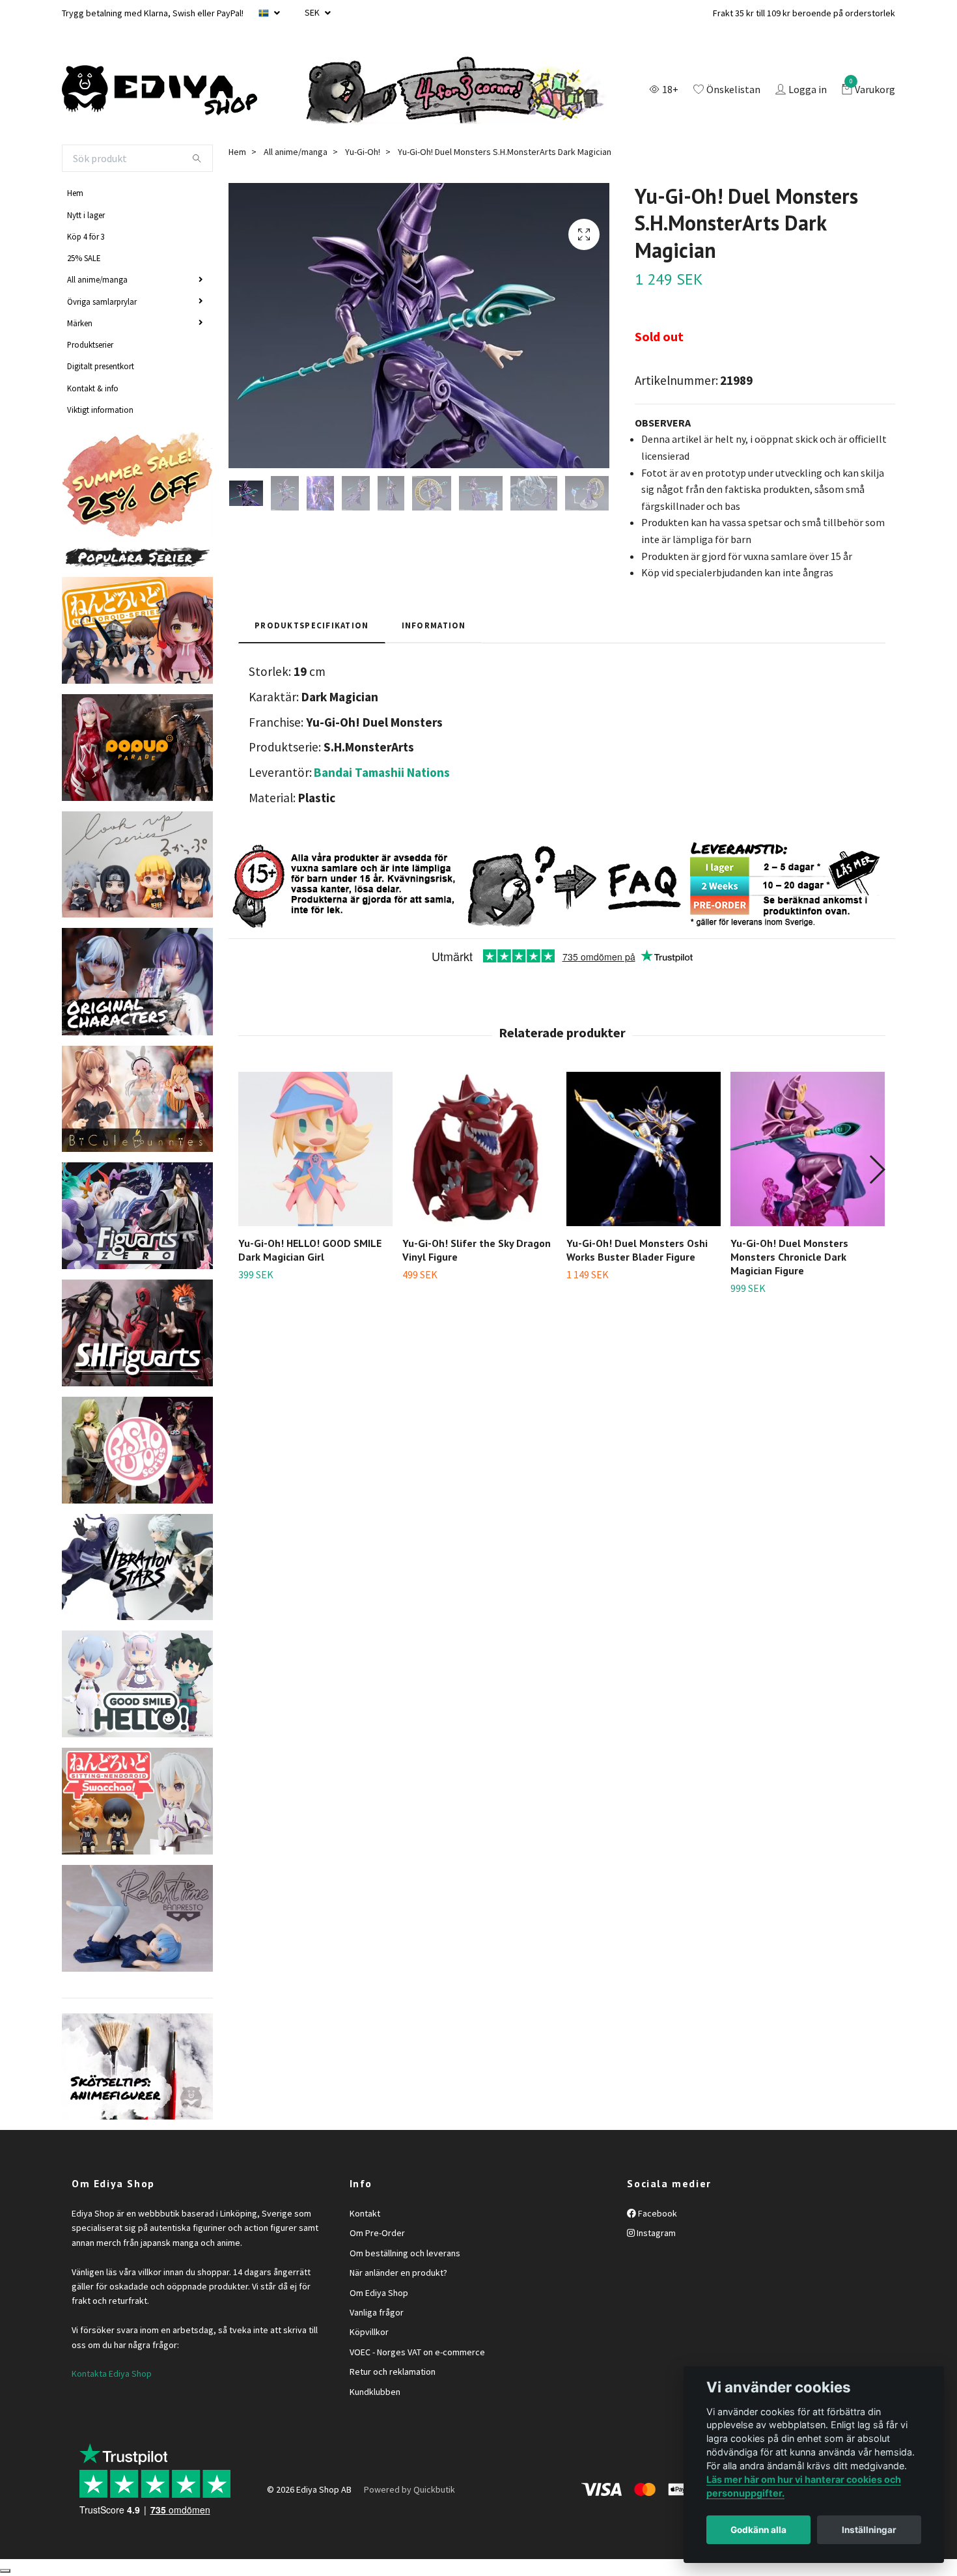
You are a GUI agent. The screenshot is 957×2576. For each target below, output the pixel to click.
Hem (75, 193)
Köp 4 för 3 (86, 236)
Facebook (657, 2213)
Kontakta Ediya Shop (112, 2373)
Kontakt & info (93, 388)
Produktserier (90, 344)
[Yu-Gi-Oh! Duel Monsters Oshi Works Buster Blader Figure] (644, 1149)
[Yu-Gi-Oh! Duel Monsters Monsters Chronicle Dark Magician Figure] (808, 1149)
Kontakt (365, 2213)
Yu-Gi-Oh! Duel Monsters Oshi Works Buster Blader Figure (637, 1250)
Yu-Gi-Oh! (363, 152)
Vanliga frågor (377, 2312)
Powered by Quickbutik (409, 2489)
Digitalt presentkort (101, 366)
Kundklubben (375, 2392)
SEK (313, 12)
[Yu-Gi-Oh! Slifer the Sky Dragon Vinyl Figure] (479, 1149)
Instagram (655, 2233)
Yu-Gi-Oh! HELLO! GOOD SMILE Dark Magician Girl (310, 1250)
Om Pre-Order (377, 2233)
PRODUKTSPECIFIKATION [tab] (312, 625)
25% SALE (84, 258)
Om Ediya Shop (379, 2293)
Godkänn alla (758, 2530)
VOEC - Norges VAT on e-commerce (417, 2352)
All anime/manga (97, 279)
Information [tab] (434, 625)
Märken (80, 323)
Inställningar (869, 2530)
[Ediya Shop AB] (159, 91)
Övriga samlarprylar (102, 301)
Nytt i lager (86, 215)
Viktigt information (100, 410)
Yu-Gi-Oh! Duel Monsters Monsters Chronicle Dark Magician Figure (789, 1257)
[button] (877, 1169)
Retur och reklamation (393, 2372)
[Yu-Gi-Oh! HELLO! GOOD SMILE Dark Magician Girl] (315, 1149)
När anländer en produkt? (398, 2273)
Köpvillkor (369, 2332)
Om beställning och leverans (405, 2253)
